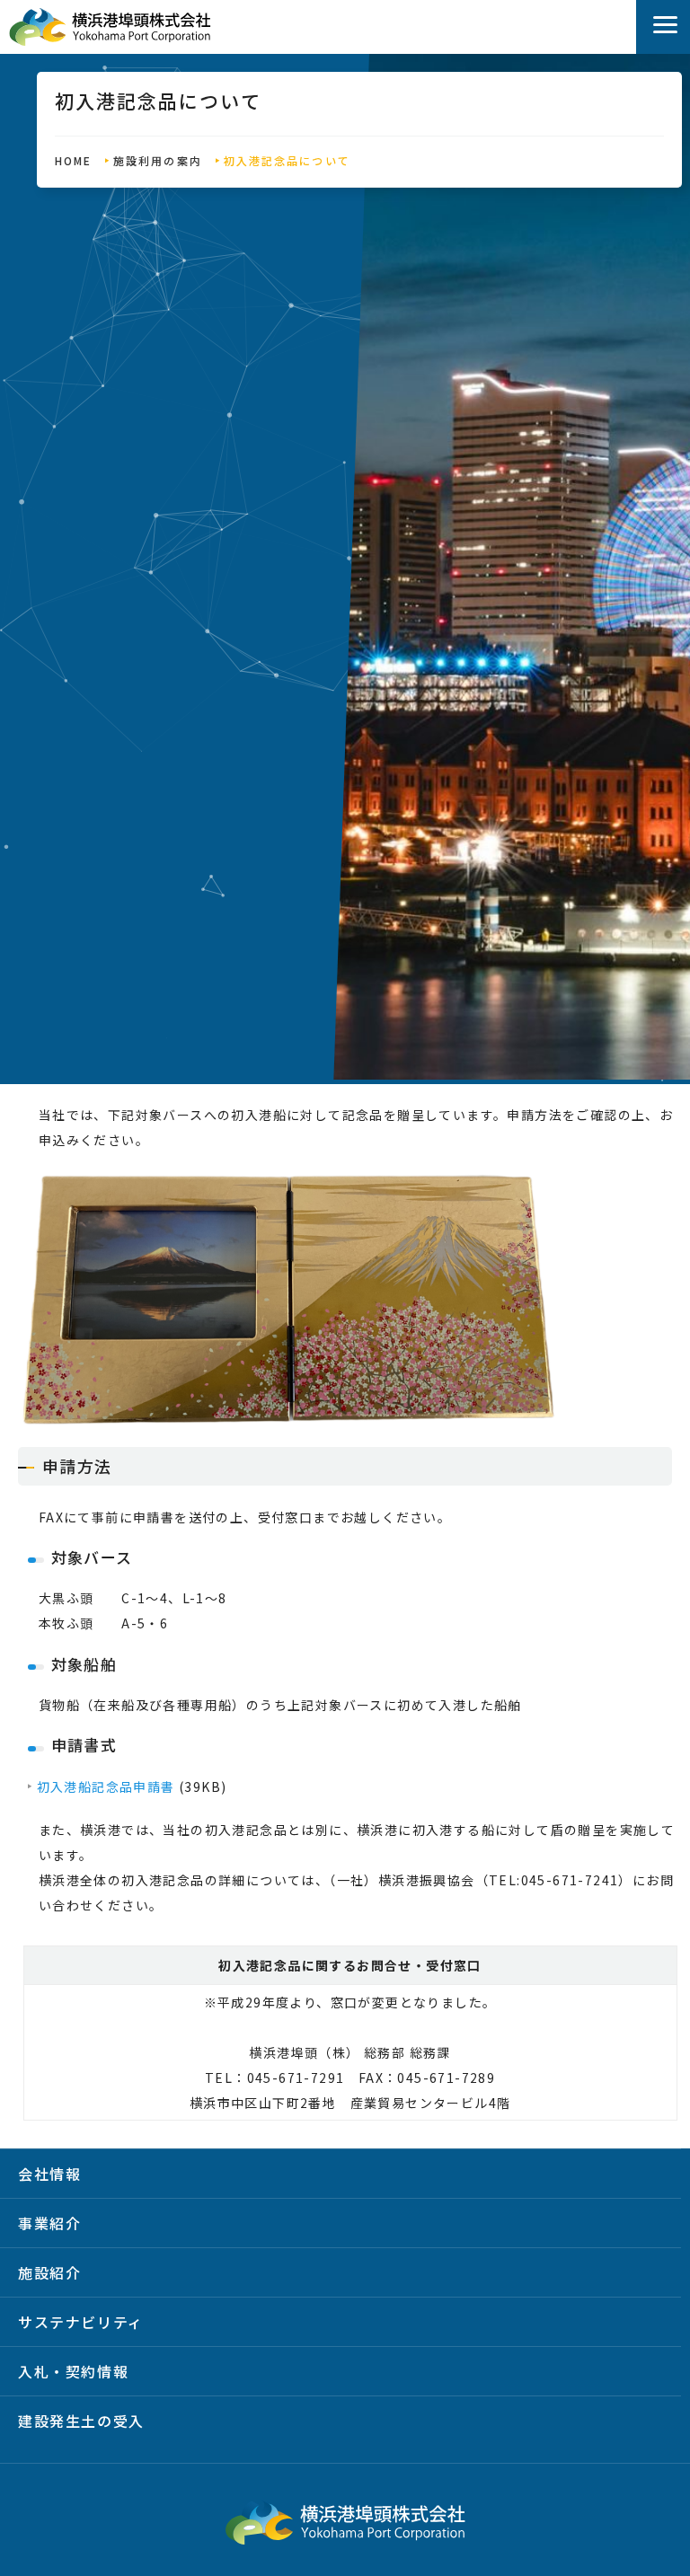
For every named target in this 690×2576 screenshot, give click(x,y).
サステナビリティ (81, 2322)
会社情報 (49, 2174)
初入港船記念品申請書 (106, 1786)
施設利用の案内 (158, 160)
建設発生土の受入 (81, 2421)
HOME (73, 160)
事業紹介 (49, 2223)
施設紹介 (49, 2272)
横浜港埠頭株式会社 (110, 27)
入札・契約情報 (73, 2371)
